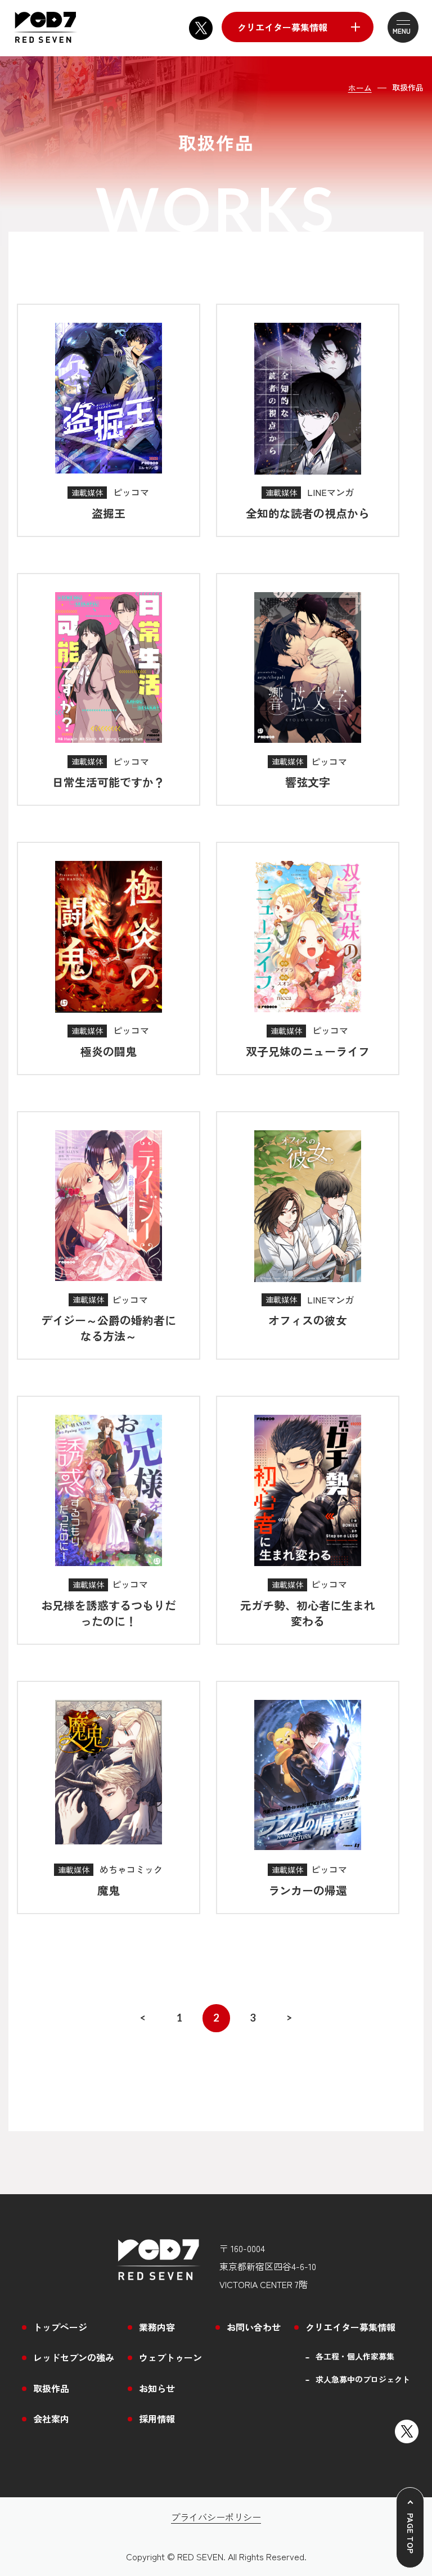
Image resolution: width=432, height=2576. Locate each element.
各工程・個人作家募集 (355, 2356)
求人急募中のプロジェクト (363, 2379)
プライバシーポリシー (216, 2517)
